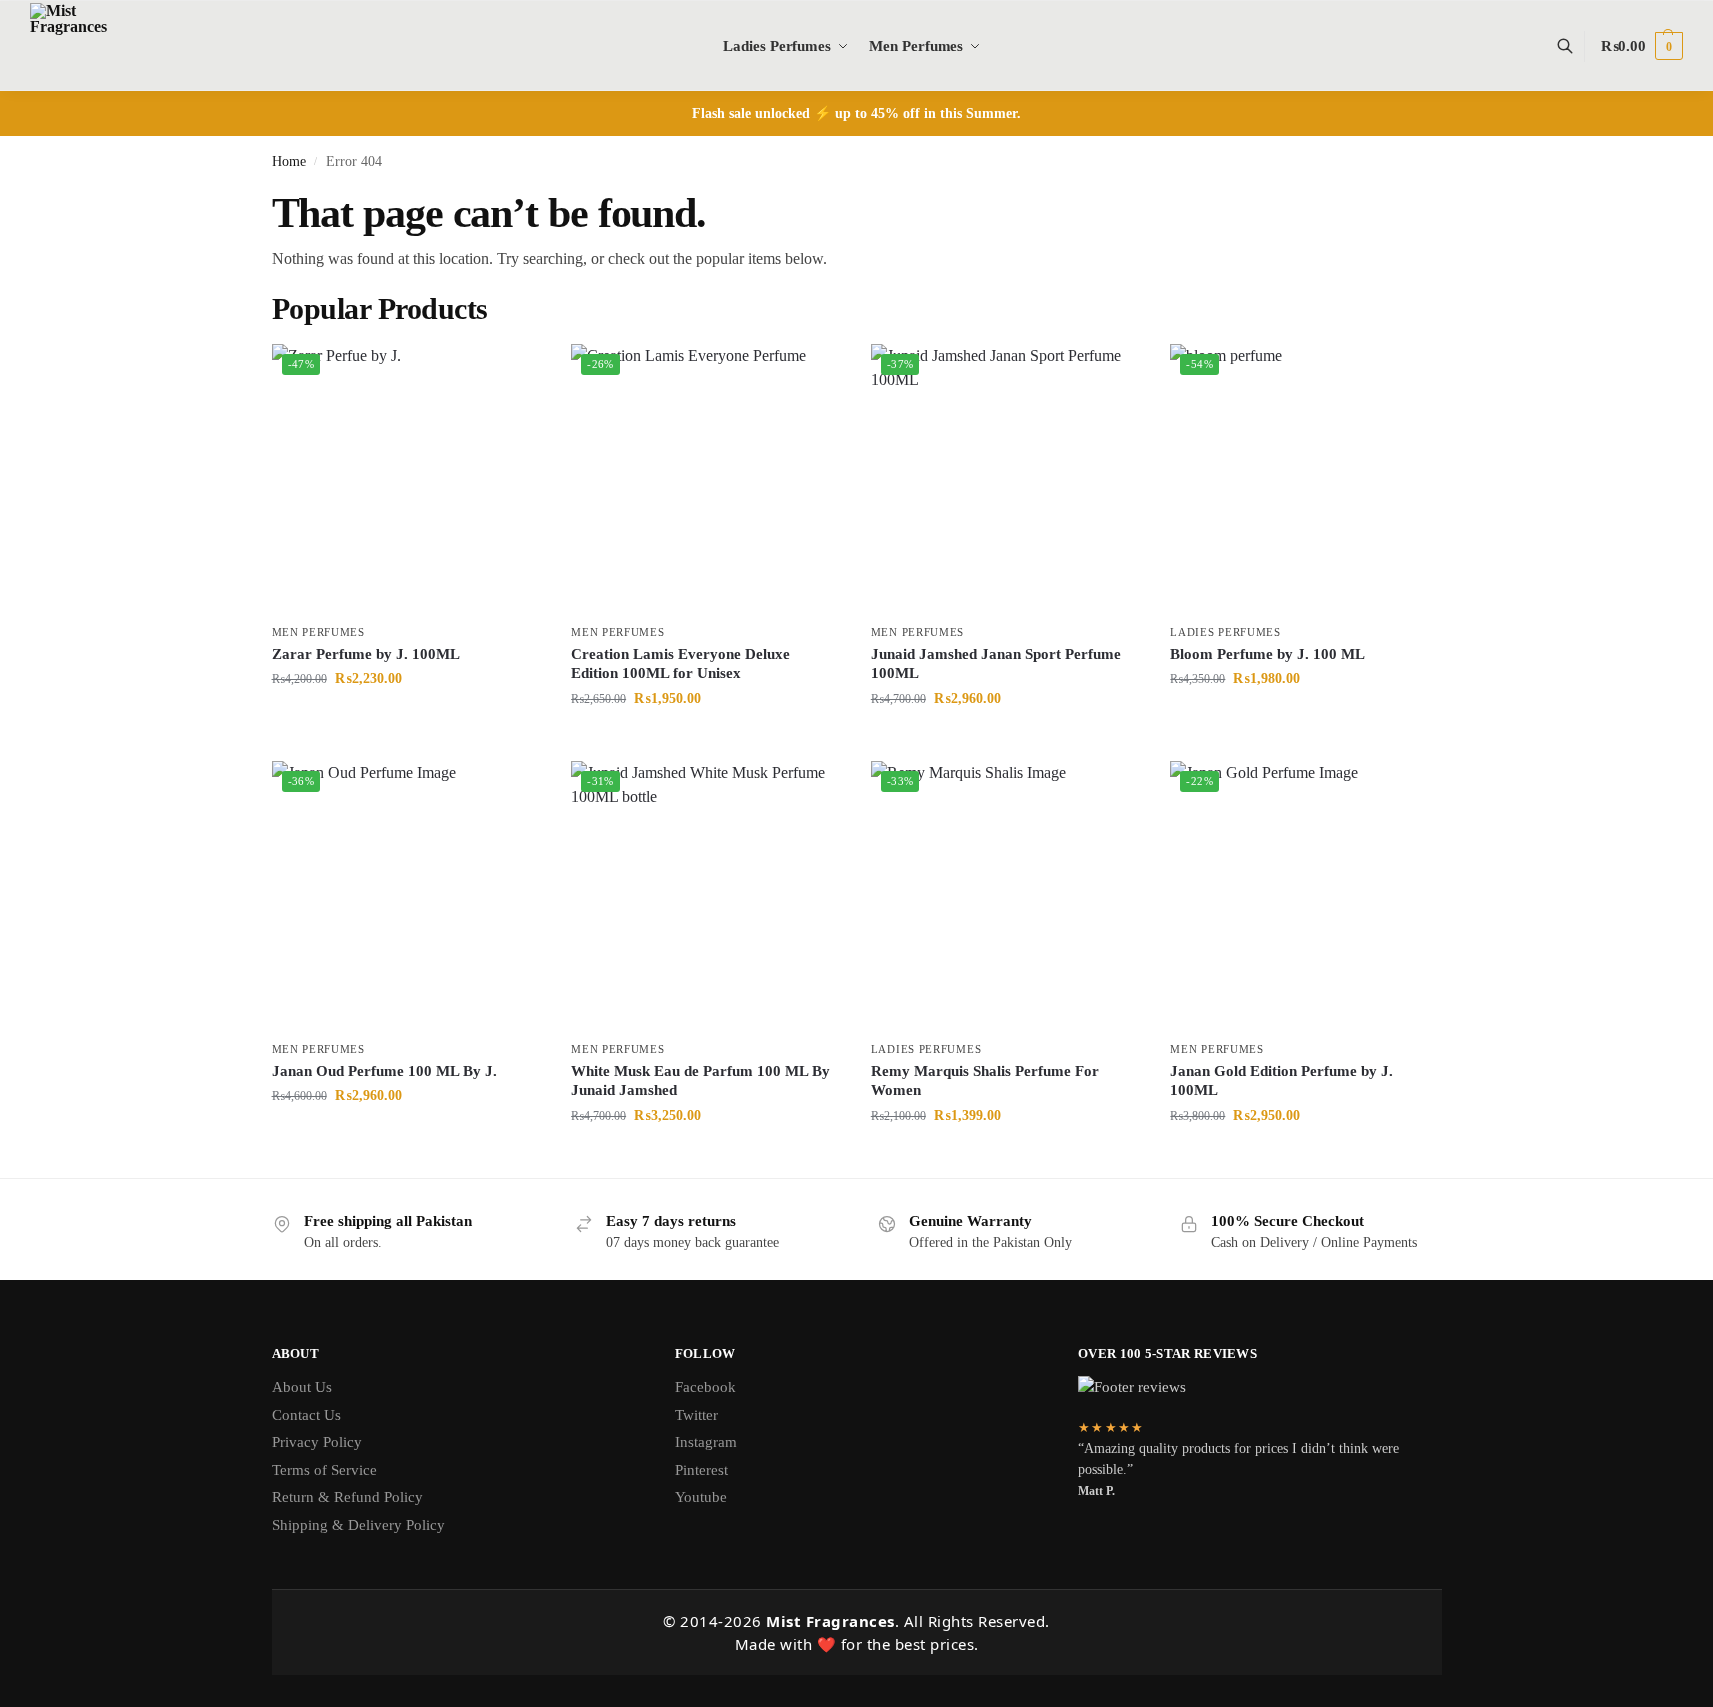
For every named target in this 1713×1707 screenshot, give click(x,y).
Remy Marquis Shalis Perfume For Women (985, 1081)
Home (289, 161)
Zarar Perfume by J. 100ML (366, 654)
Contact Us (306, 1415)
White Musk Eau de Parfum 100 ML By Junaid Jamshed (700, 1081)
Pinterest (701, 1470)
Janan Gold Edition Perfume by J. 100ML (1281, 1081)
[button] (1642, 46)
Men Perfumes (318, 632)
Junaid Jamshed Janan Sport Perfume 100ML (996, 664)
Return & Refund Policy (347, 1497)
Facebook (705, 1387)
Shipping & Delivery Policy (358, 1525)
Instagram (706, 1442)
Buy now (406, 720)
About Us (302, 1387)
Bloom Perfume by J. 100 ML (1267, 654)
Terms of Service (324, 1470)
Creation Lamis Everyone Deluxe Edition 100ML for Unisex (680, 664)
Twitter (696, 1415)
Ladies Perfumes (1225, 632)
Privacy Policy (317, 1442)
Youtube (701, 1497)
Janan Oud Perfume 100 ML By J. (384, 1071)
